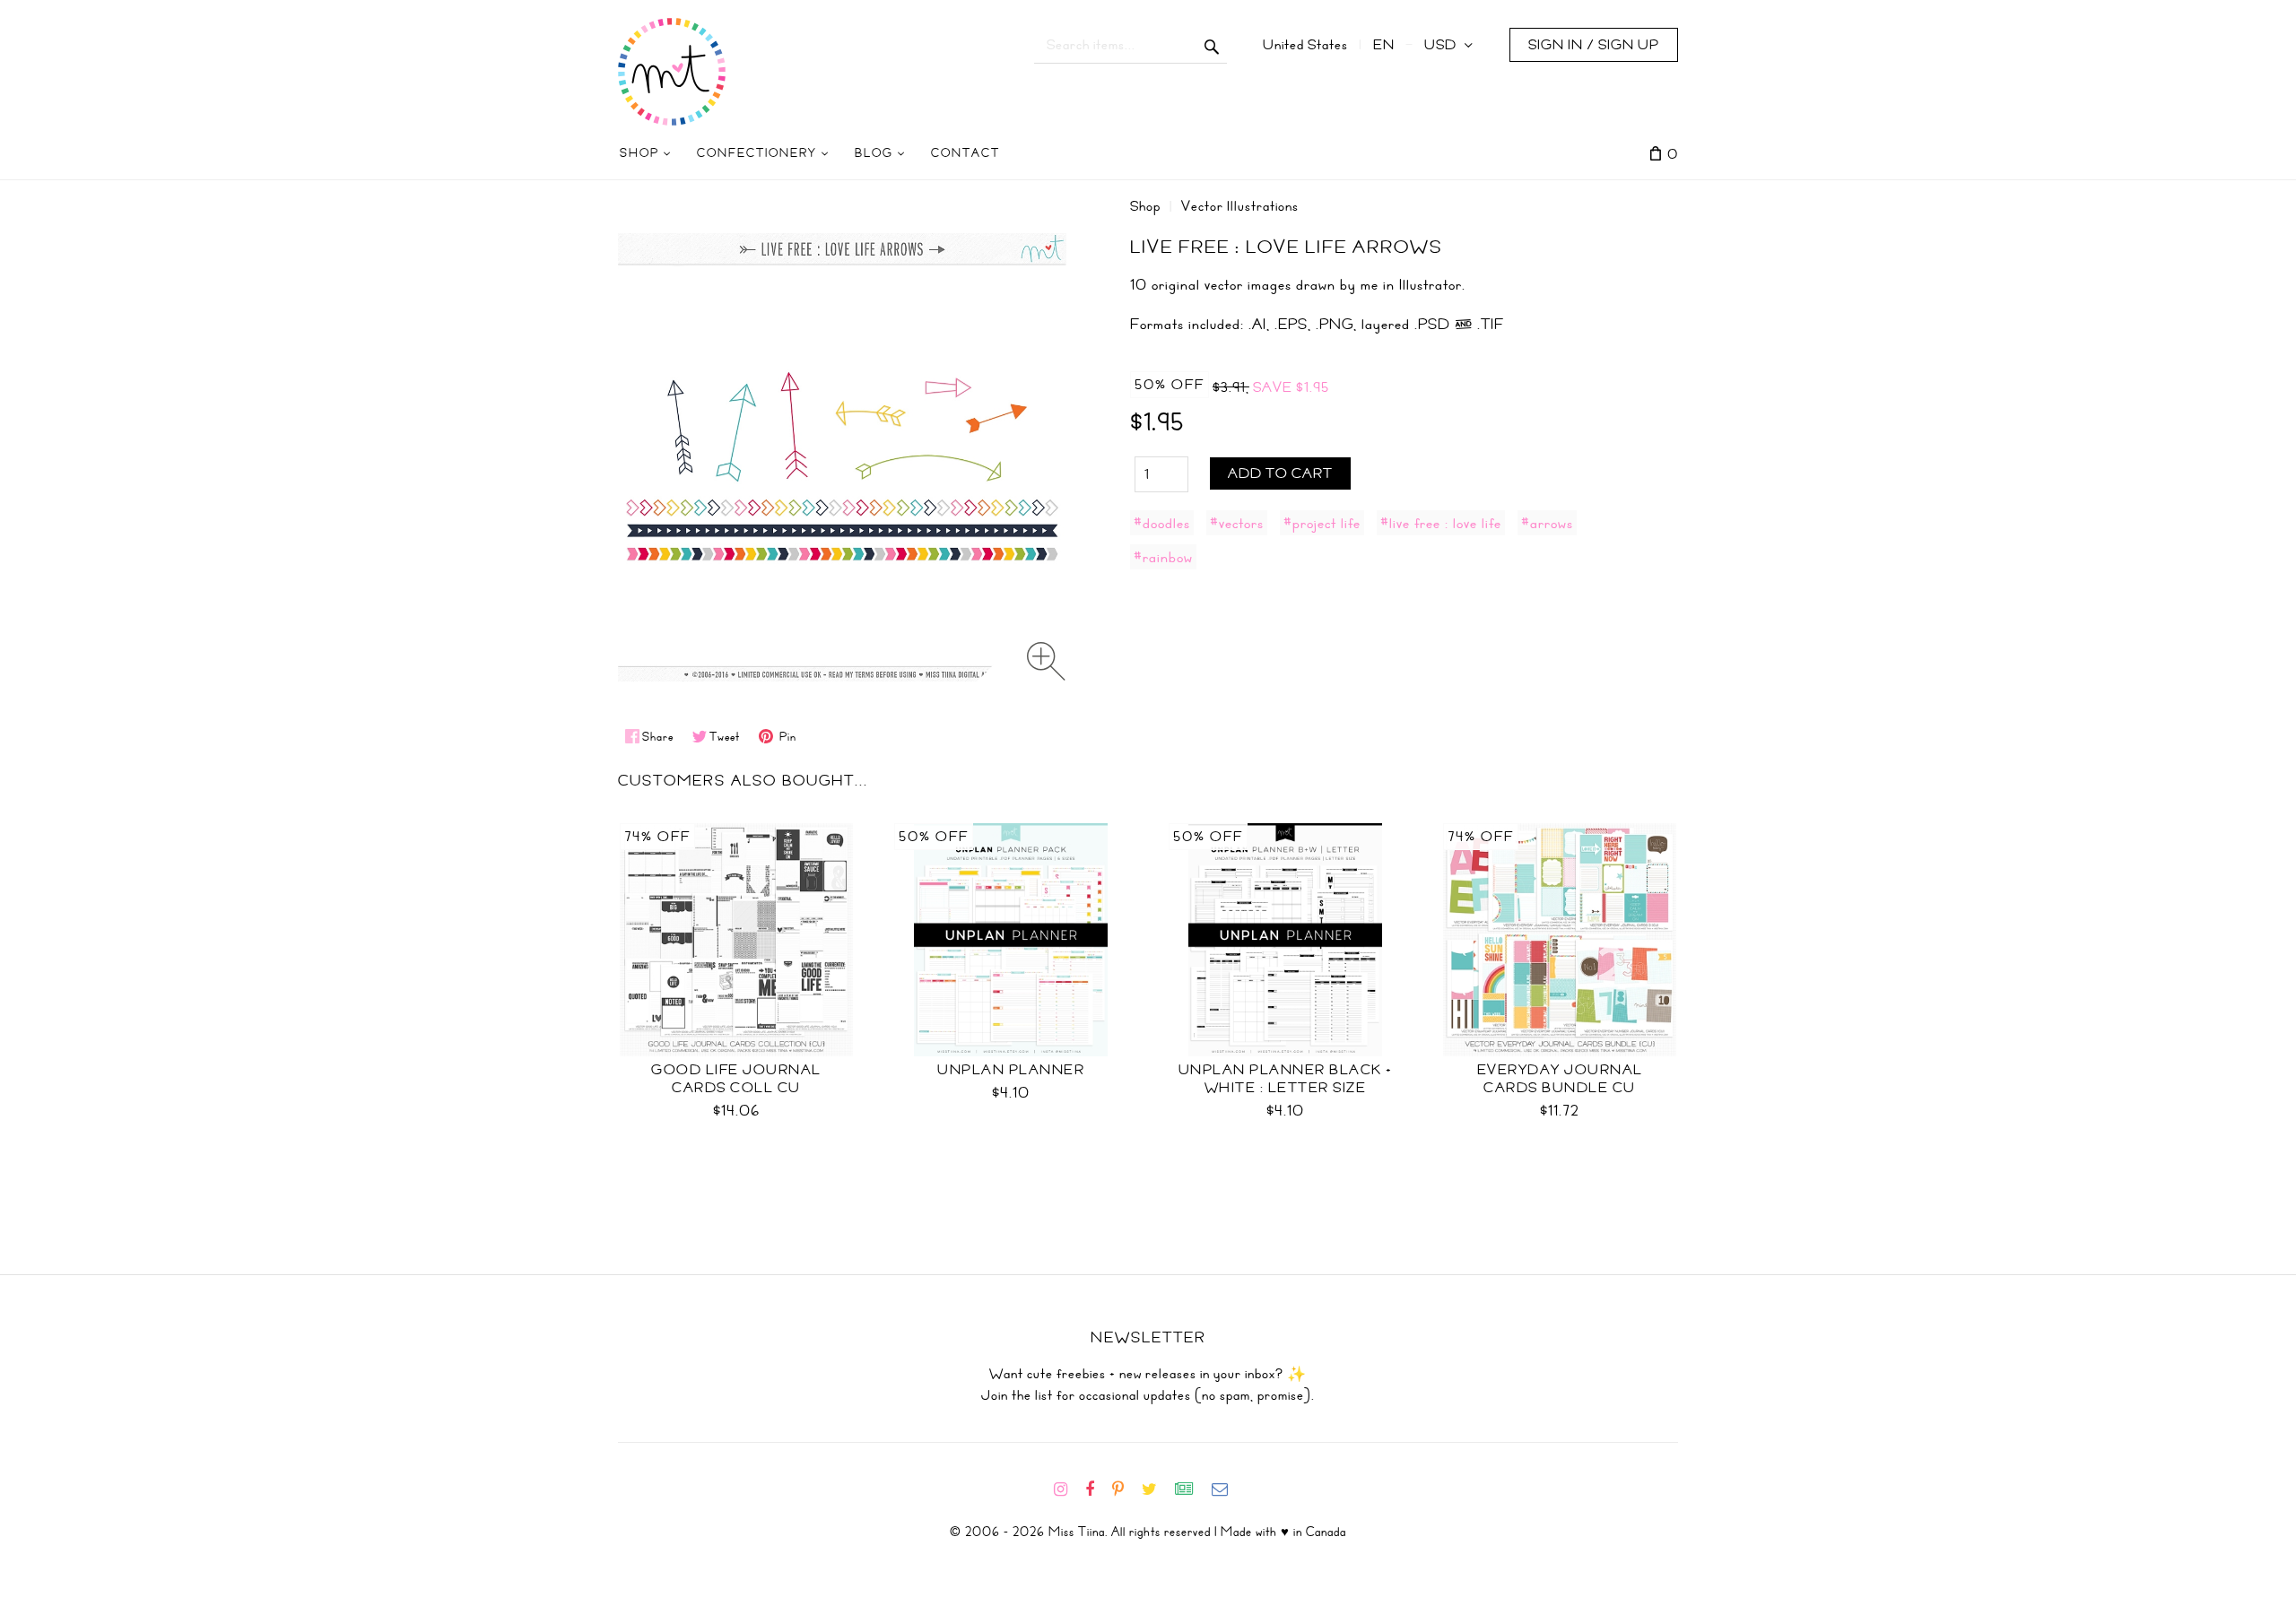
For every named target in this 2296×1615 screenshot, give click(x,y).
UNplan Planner (1011, 1070)
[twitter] (1157, 1489)
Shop (1145, 206)
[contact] (1227, 1489)
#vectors (1237, 523)
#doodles (1162, 523)
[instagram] (1068, 1489)
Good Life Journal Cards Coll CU (736, 1079)
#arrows (1547, 523)
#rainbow (1163, 557)
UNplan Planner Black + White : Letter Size (1286, 1079)
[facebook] (1097, 1489)
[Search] (1212, 45)
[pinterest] (1125, 1489)
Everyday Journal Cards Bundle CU (1560, 1079)
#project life (1322, 523)
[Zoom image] (1046, 661)
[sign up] (1191, 1489)
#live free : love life (1441, 523)
